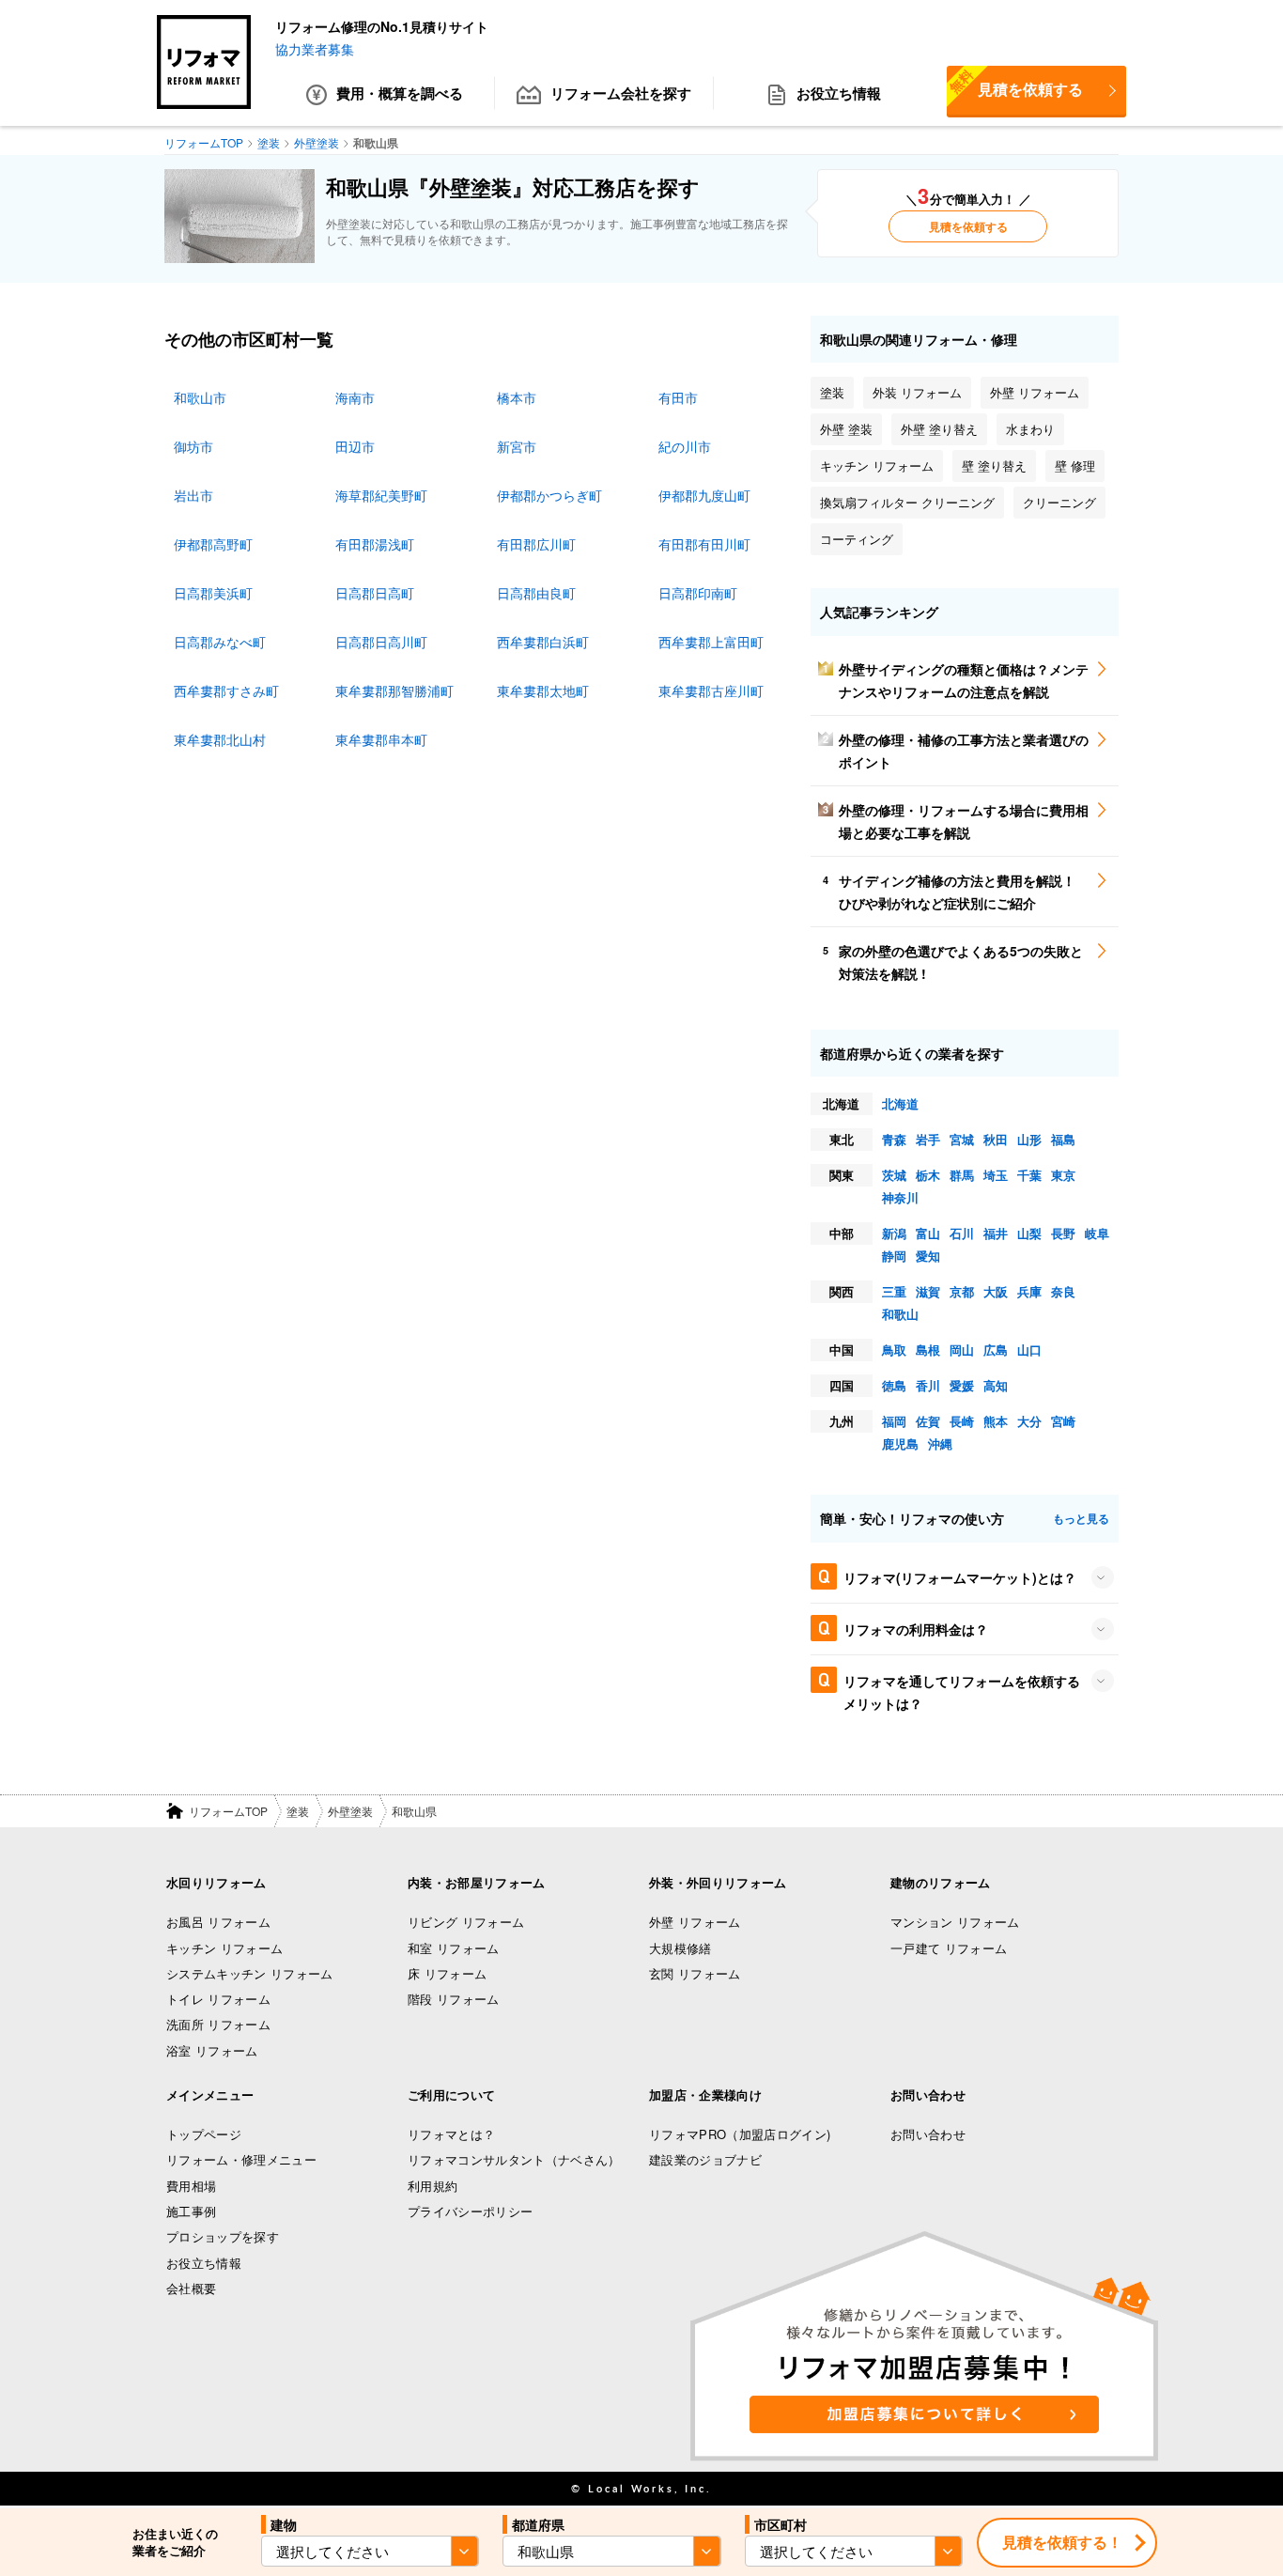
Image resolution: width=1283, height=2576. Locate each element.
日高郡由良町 (536, 593)
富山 (928, 1233)
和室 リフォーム (454, 1948)
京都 (962, 1291)
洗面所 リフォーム (218, 2024)
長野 (1063, 1233)
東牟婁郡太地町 (543, 691)
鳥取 (894, 1350)
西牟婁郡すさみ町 (226, 691)
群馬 (962, 1175)
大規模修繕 (680, 1948)
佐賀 (928, 1421)
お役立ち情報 (839, 93)
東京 (1063, 1175)
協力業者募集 (315, 49)
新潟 (894, 1233)
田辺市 (355, 446)
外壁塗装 (350, 1811)
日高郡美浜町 (213, 593)
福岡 (894, 1421)
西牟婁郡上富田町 (711, 642)
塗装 (298, 1811)
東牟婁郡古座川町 (711, 691)
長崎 (962, 1421)
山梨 (1029, 1233)
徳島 (894, 1385)
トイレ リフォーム (218, 1999)
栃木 (928, 1175)
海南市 (355, 397)
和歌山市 (200, 397)
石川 (962, 1233)
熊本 (996, 1421)
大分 (1029, 1421)
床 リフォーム (447, 1973)
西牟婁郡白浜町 (543, 642)
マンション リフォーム (955, 1922)
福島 (1063, 1139)
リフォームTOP (228, 1811)
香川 (928, 1385)
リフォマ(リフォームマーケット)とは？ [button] (960, 1577)
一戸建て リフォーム (949, 1948)
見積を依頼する (1015, 83)
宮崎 (1063, 1421)
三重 (894, 1291)
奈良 (1063, 1291)
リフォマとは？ (451, 2134)
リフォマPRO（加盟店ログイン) (740, 2134)
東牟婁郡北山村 (220, 739)
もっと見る (1081, 1518)
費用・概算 (400, 93)
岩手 (928, 1139)
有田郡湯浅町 (375, 544)
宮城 (962, 1139)
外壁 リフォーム (695, 1922)
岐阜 (1097, 1233)
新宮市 (517, 446)
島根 (928, 1350)
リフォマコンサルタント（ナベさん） (514, 2159)
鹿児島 (900, 1443)
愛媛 (962, 1385)
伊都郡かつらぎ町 (549, 495)
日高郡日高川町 (381, 642)
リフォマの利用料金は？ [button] (916, 1629)
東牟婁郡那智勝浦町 (394, 691)
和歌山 (900, 1314)
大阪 (996, 1291)
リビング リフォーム (466, 1922)
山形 (1029, 1139)
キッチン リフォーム (224, 1948)
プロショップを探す (223, 2236)
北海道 (900, 1103)
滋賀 (928, 1291)
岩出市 (193, 495)
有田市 (678, 397)
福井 (996, 1233)
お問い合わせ (928, 2134)
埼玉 (996, 1175)
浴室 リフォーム (212, 2050)
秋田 (996, 1139)
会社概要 (191, 2288)
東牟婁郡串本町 (381, 739)
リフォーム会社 (621, 93)
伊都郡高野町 (213, 544)
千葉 (1029, 1175)
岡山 (962, 1350)
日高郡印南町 (698, 593)
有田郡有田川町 (704, 544)
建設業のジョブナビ (705, 2159)
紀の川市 (685, 446)
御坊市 (193, 446)
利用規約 (433, 2186)
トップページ (204, 2134)
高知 (996, 1385)
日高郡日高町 (375, 593)
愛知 (928, 1256)
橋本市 (517, 397)
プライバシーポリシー (470, 2211)
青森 (894, 1139)
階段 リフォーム (454, 1999)
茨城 (894, 1175)
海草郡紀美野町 (381, 495)
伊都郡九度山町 (704, 495)
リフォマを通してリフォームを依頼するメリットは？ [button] (962, 1692)
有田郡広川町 (536, 544)
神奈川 (900, 1197)
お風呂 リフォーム (218, 1922)
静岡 (894, 1256)
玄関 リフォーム (695, 1973)
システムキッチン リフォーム (250, 1973)
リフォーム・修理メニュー (241, 2159)
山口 (1029, 1350)
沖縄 (940, 1443)
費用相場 (191, 2186)
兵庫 (1029, 1291)
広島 (996, 1350)
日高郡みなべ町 (220, 642)
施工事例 (191, 2211)
